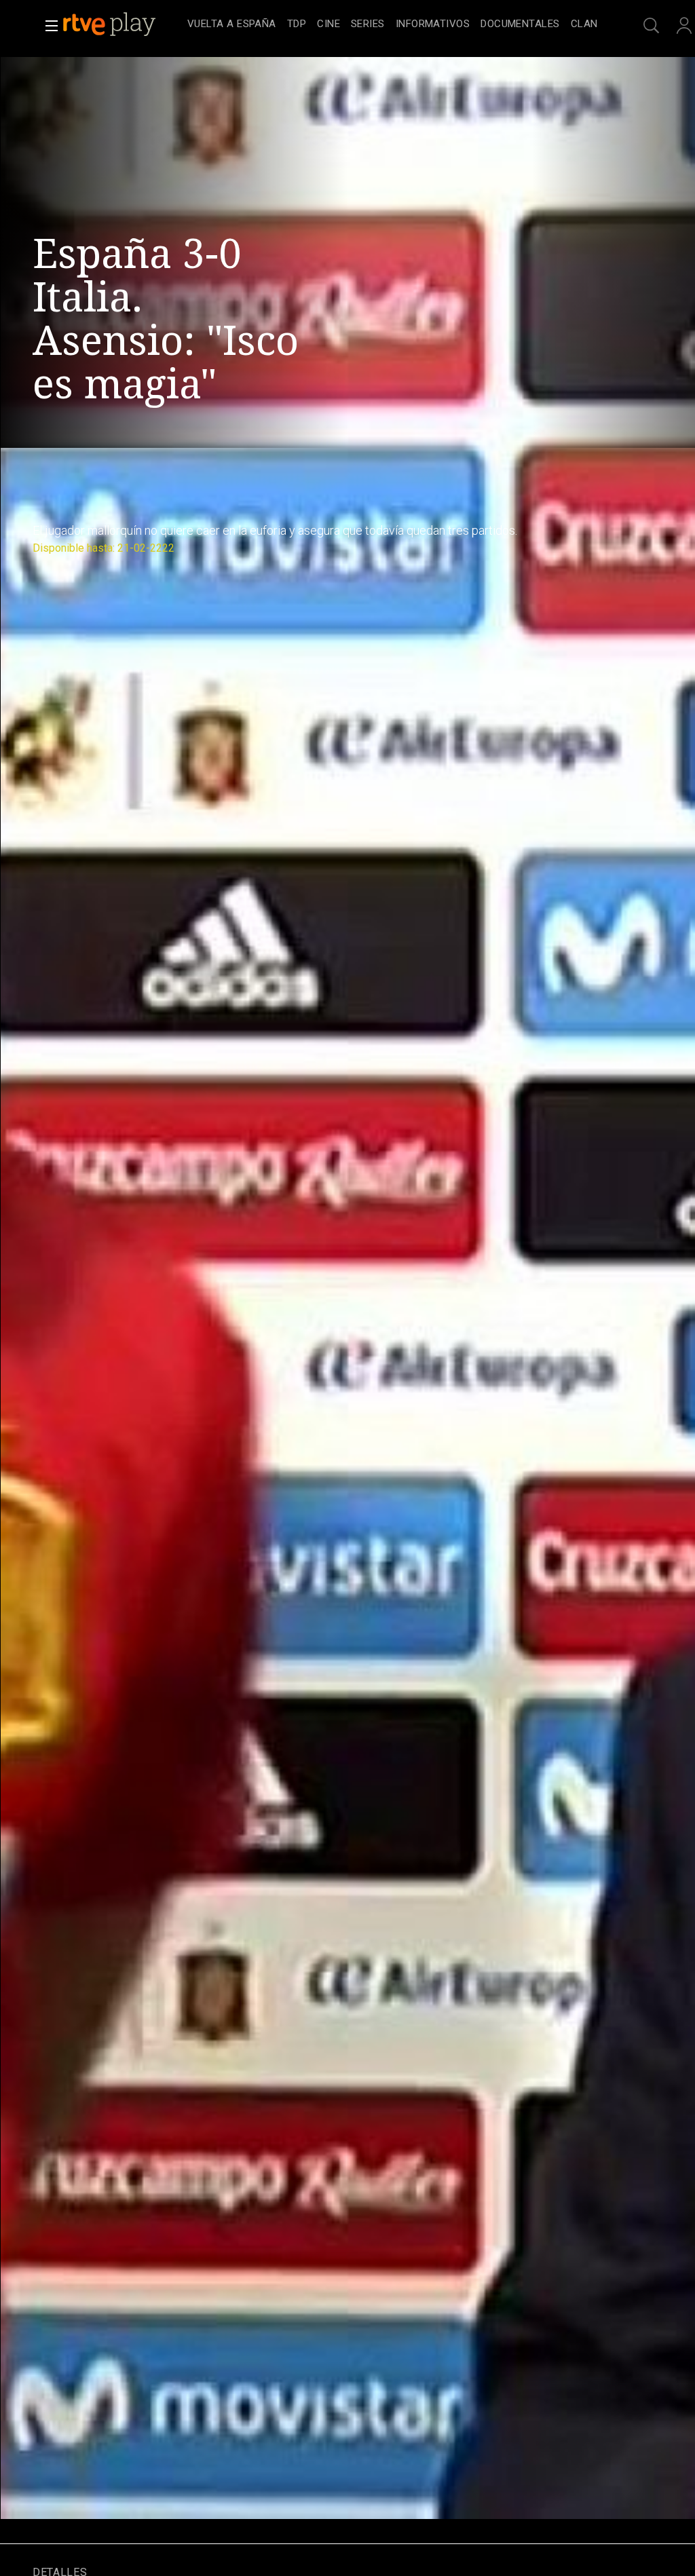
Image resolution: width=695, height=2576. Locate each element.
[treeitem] (232, 25)
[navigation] (392, 24)
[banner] (122, 24)
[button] (48, 26)
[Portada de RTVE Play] (111, 24)
